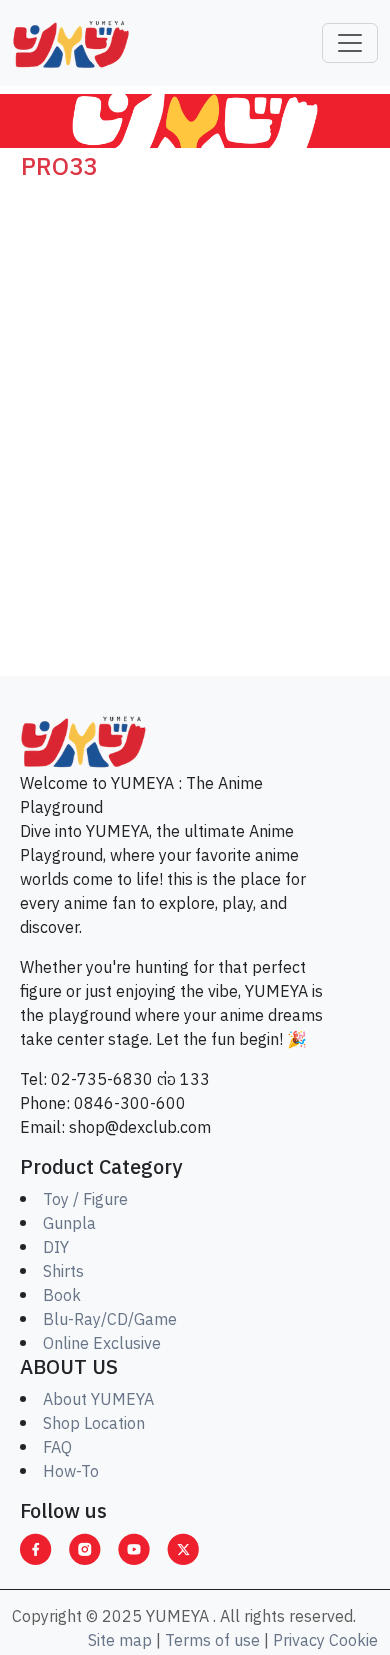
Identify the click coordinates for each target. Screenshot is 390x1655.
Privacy (299, 1641)
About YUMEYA (98, 1400)
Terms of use (212, 1641)
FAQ (57, 1448)
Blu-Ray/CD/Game (110, 1320)
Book (62, 1296)
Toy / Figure (85, 1200)
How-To (71, 1472)
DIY (56, 1248)
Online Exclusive (102, 1344)
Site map (120, 1641)
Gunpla (69, 1224)
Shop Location (94, 1424)
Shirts (63, 1272)
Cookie (353, 1641)
